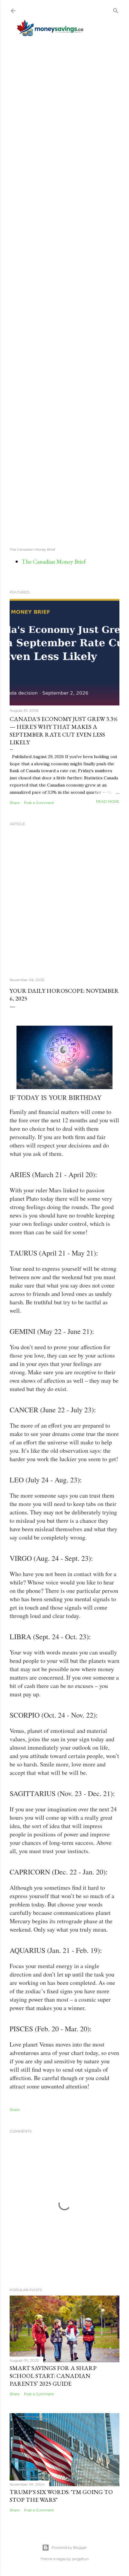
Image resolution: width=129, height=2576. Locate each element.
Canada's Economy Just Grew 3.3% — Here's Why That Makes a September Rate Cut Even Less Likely (64, 731)
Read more (108, 801)
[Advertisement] (64, 291)
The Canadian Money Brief (54, 561)
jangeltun (80, 2559)
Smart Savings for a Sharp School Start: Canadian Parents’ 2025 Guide (53, 2376)
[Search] (116, 9)
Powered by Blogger (69, 2547)
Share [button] (15, 803)
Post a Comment (39, 803)
